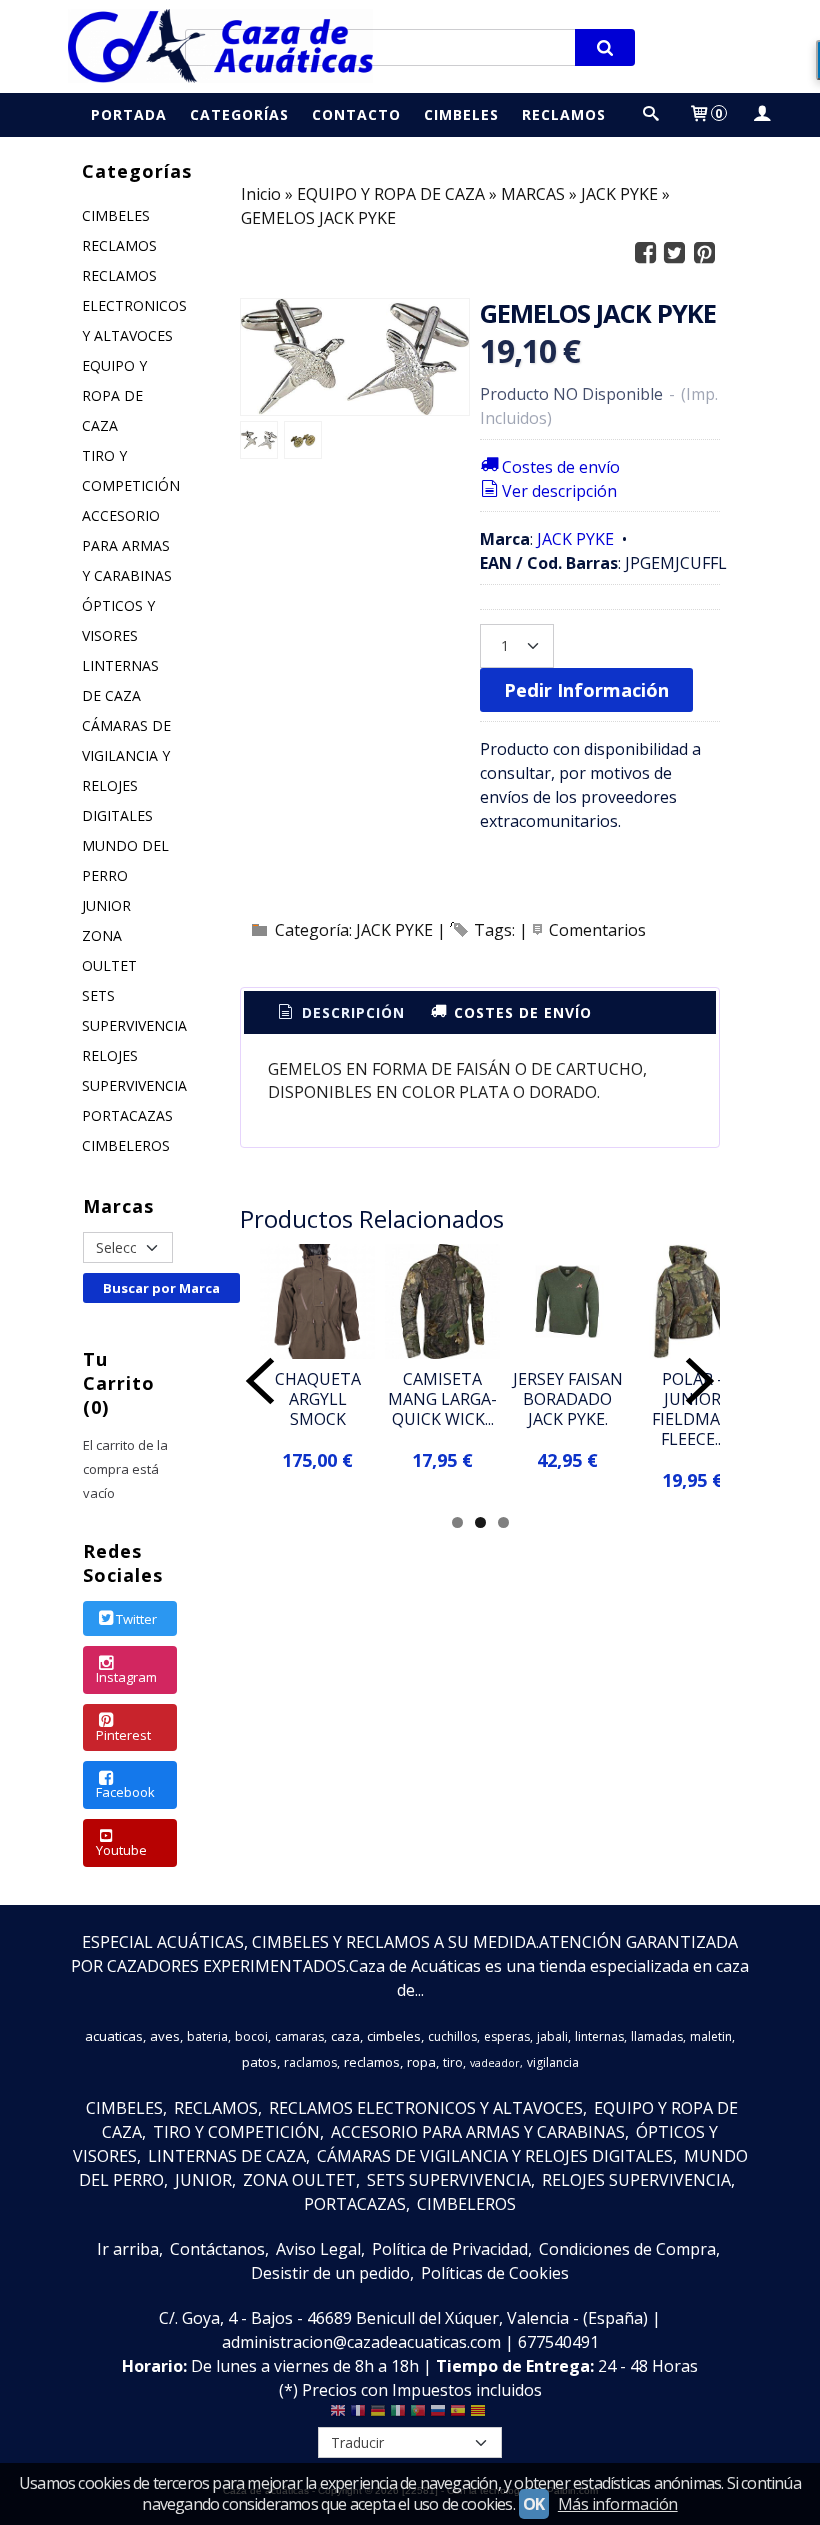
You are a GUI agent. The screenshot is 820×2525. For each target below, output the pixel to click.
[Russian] (438, 2415)
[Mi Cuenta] (761, 114)
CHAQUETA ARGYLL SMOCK (318, 1399)
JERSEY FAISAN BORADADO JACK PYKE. (568, 1399)
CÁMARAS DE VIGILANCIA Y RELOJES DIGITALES (126, 770)
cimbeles (394, 2036)
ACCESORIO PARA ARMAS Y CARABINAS (127, 545)
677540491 (558, 2342)
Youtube (121, 1850)
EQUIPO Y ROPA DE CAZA (114, 395)
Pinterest (123, 1735)
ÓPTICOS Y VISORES (118, 620)
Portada (129, 114)
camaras (299, 2036)
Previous (260, 1381)
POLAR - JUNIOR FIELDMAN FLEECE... (692, 1409)
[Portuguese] (418, 2415)
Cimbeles (461, 114)
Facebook (125, 1792)
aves (165, 2036)
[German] (378, 2415)
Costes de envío (561, 467)
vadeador (495, 2063)
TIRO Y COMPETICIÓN (130, 470)
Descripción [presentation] (351, 1012)
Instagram (126, 1677)
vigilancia (553, 2062)
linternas (599, 2036)
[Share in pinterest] (704, 253)
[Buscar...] (651, 114)
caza (345, 2036)
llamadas (657, 2036)
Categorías (239, 114)
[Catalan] (480, 2415)
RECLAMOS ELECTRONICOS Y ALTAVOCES (130, 305)
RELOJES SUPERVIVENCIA (130, 1070)
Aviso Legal (318, 2249)
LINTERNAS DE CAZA (120, 680)
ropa (421, 2062)
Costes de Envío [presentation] (520, 1012)
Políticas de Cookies (495, 2273)
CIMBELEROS (126, 1145)
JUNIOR (106, 905)
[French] (358, 2415)
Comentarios (597, 930)
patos (259, 2062)
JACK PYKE (575, 539)
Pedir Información (586, 689)
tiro (453, 2062)
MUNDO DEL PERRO (125, 860)
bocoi (251, 2036)
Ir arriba (128, 2249)
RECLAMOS (119, 245)
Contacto (356, 114)
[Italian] (398, 2415)
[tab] (340, 1013)
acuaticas (114, 2036)
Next (700, 1381)
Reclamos (564, 114)
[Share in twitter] (675, 253)
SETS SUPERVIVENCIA (130, 1010)
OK (534, 2504)
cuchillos (452, 2036)
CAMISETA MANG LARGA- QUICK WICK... (442, 1399)
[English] (338, 2415)
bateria (207, 2036)
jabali (552, 2036)
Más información (618, 2504)
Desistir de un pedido (330, 2273)
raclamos (310, 2062)
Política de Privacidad (450, 2249)
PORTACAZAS (127, 1115)
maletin (711, 2036)
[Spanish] (458, 2415)
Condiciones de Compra (627, 2249)
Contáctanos (217, 2249)
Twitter (136, 1619)
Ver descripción (559, 491)
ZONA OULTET (109, 950)
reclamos (372, 2062)
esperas (507, 2036)
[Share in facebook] (645, 253)
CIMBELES (116, 215)
